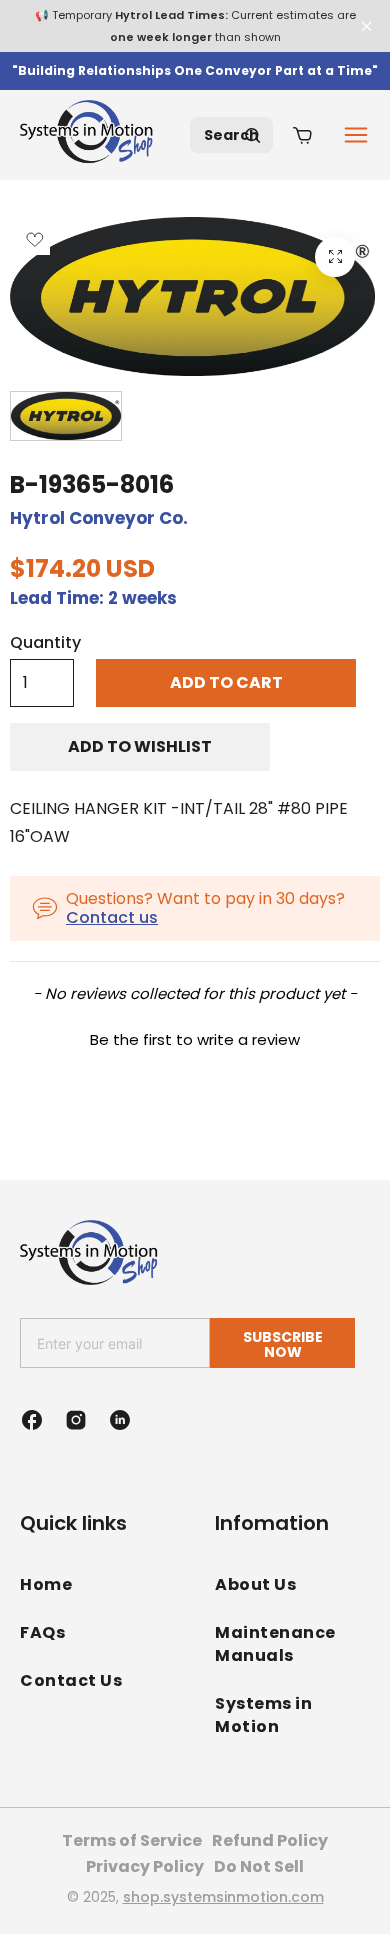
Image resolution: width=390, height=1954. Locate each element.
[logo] (90, 135)
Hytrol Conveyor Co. (99, 518)
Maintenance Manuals (275, 1644)
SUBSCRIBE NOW (283, 1344)
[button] (195, 1037)
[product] (335, 257)
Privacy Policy (145, 1866)
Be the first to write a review (195, 1039)
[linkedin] (120, 1420)
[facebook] (32, 1420)
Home (46, 1584)
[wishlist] (34, 239)
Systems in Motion (263, 1715)
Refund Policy (270, 1840)
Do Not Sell (259, 1866)
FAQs (42, 1632)
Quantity (45, 643)
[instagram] (76, 1420)
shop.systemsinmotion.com (223, 1897)
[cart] (302, 135)
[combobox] (231, 135)
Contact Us (71, 1680)
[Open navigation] (356, 135)
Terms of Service (132, 1840)
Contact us (112, 917)
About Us (255, 1584)
